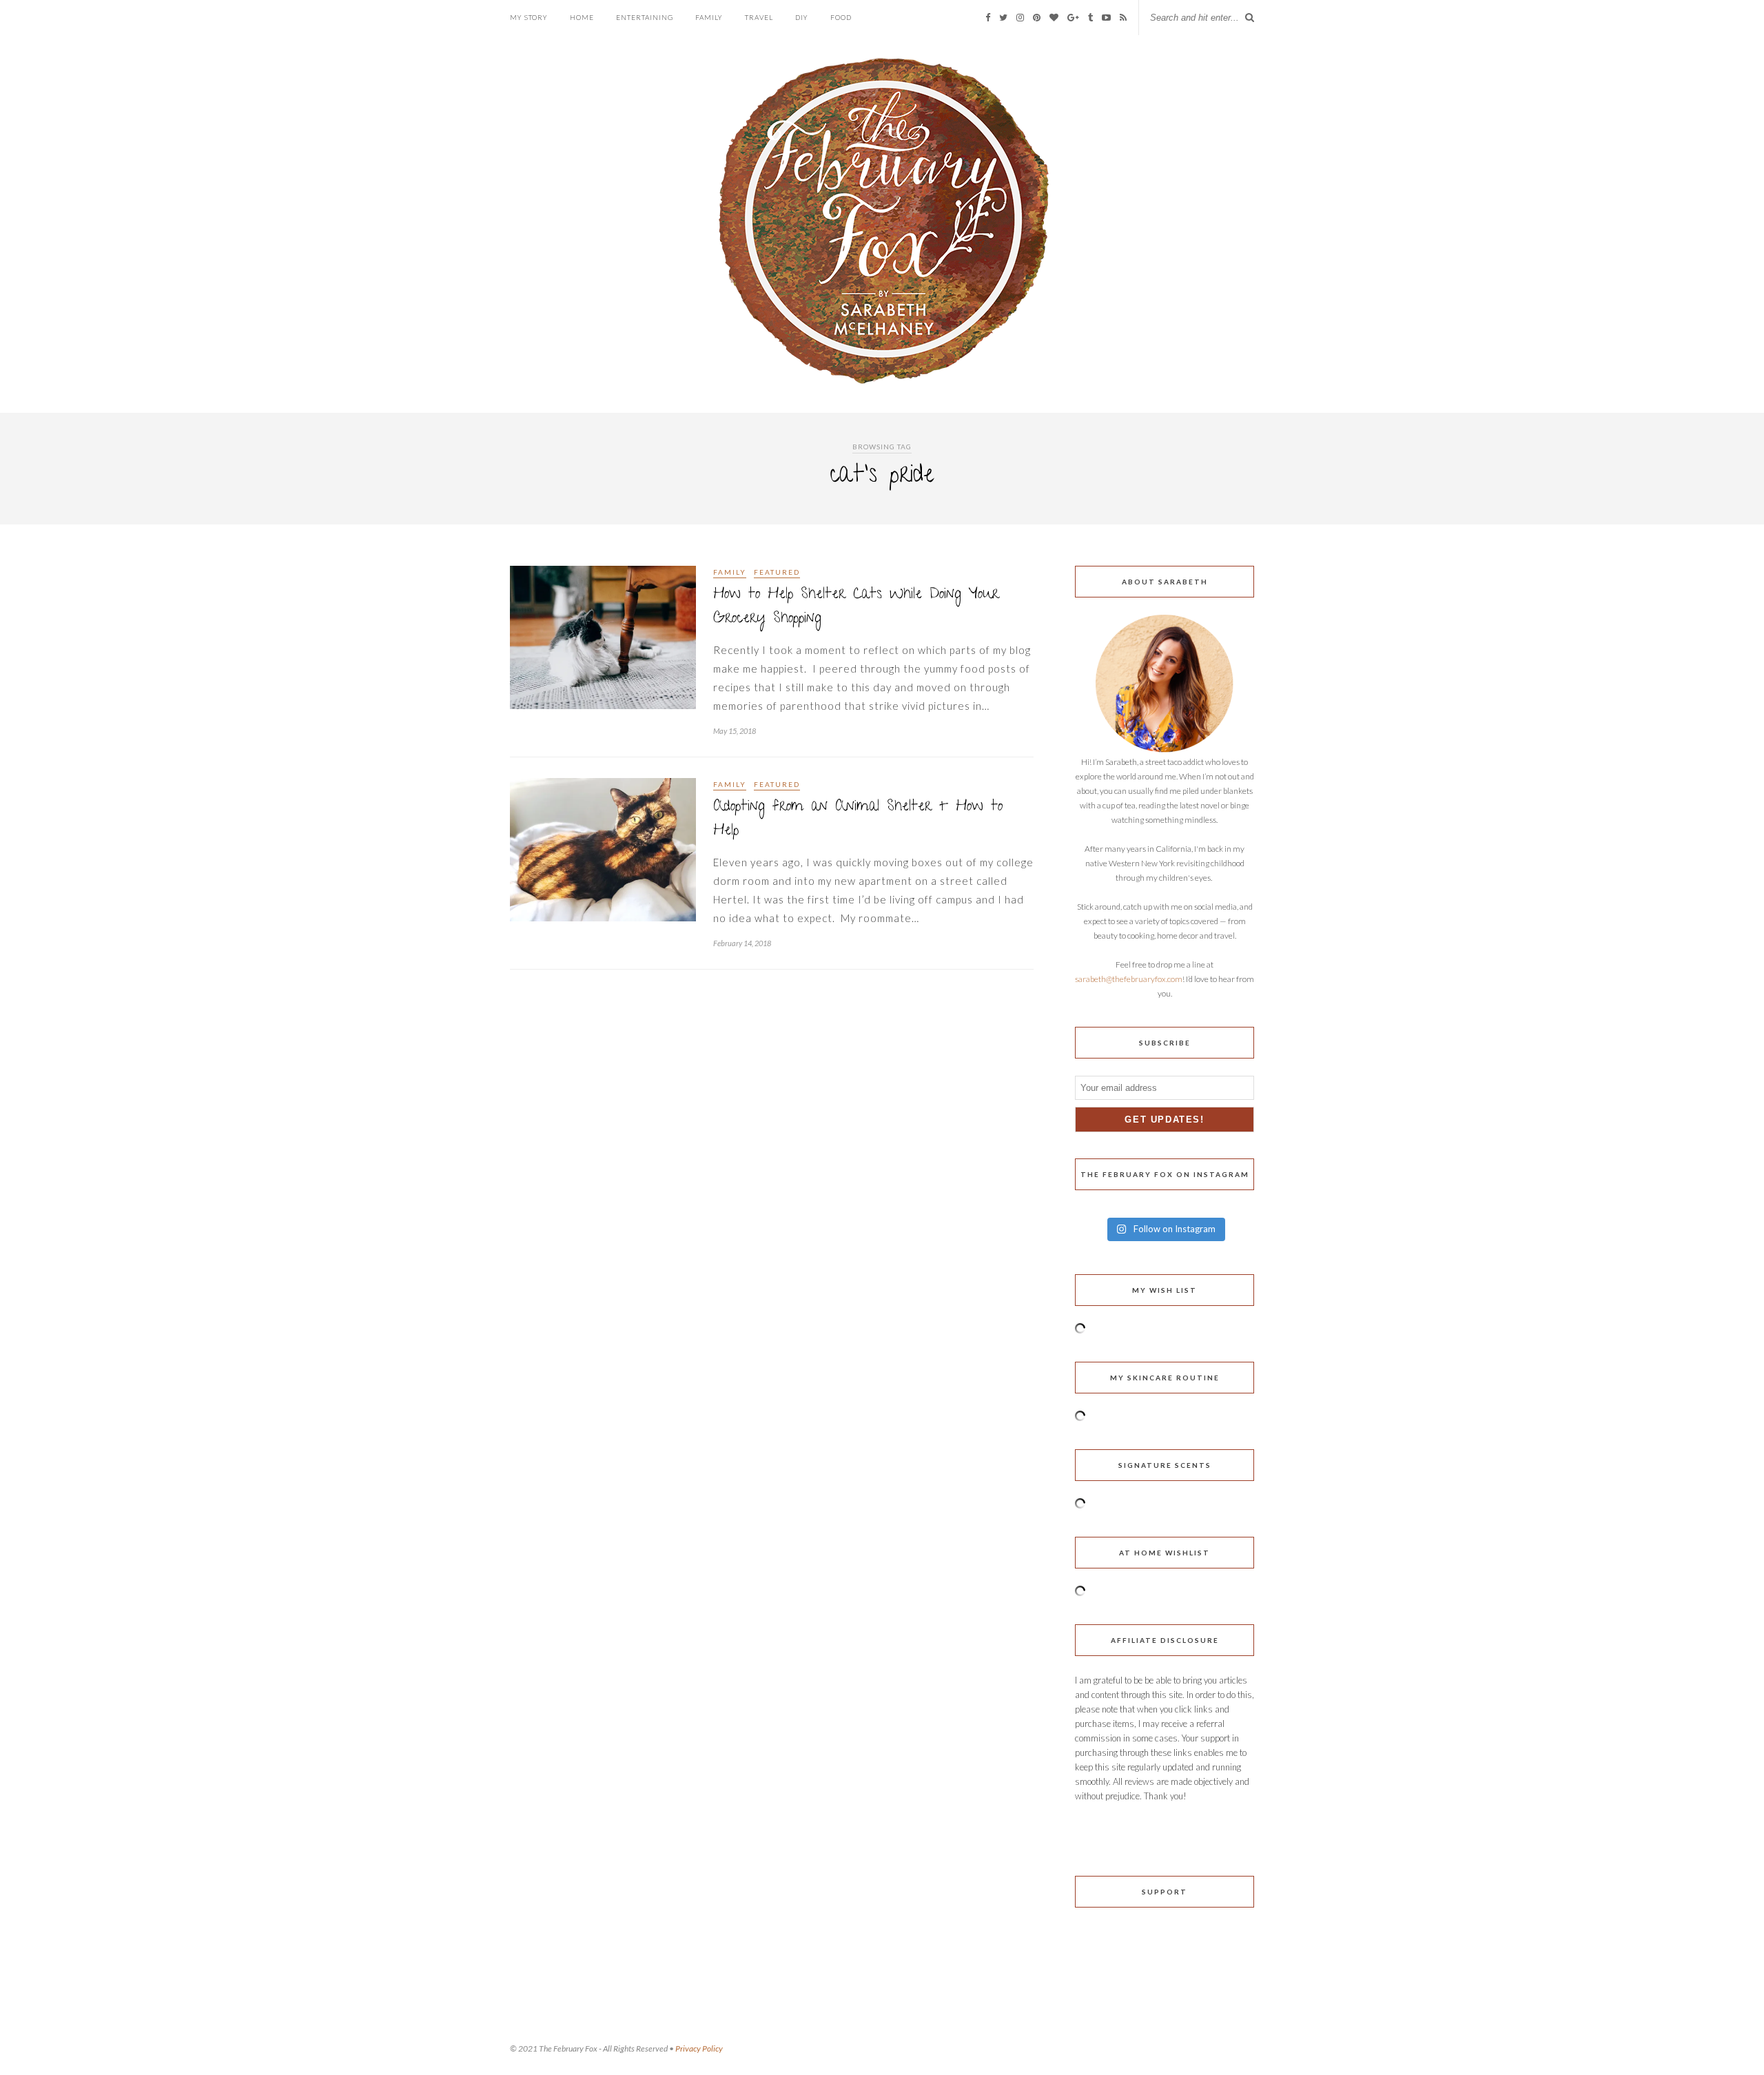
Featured (777, 572)
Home (582, 17)
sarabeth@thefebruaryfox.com (1129, 979)
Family (709, 17)
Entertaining (645, 17)
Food (841, 17)
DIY (802, 17)
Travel (759, 17)
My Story (529, 17)
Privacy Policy (699, 2048)
